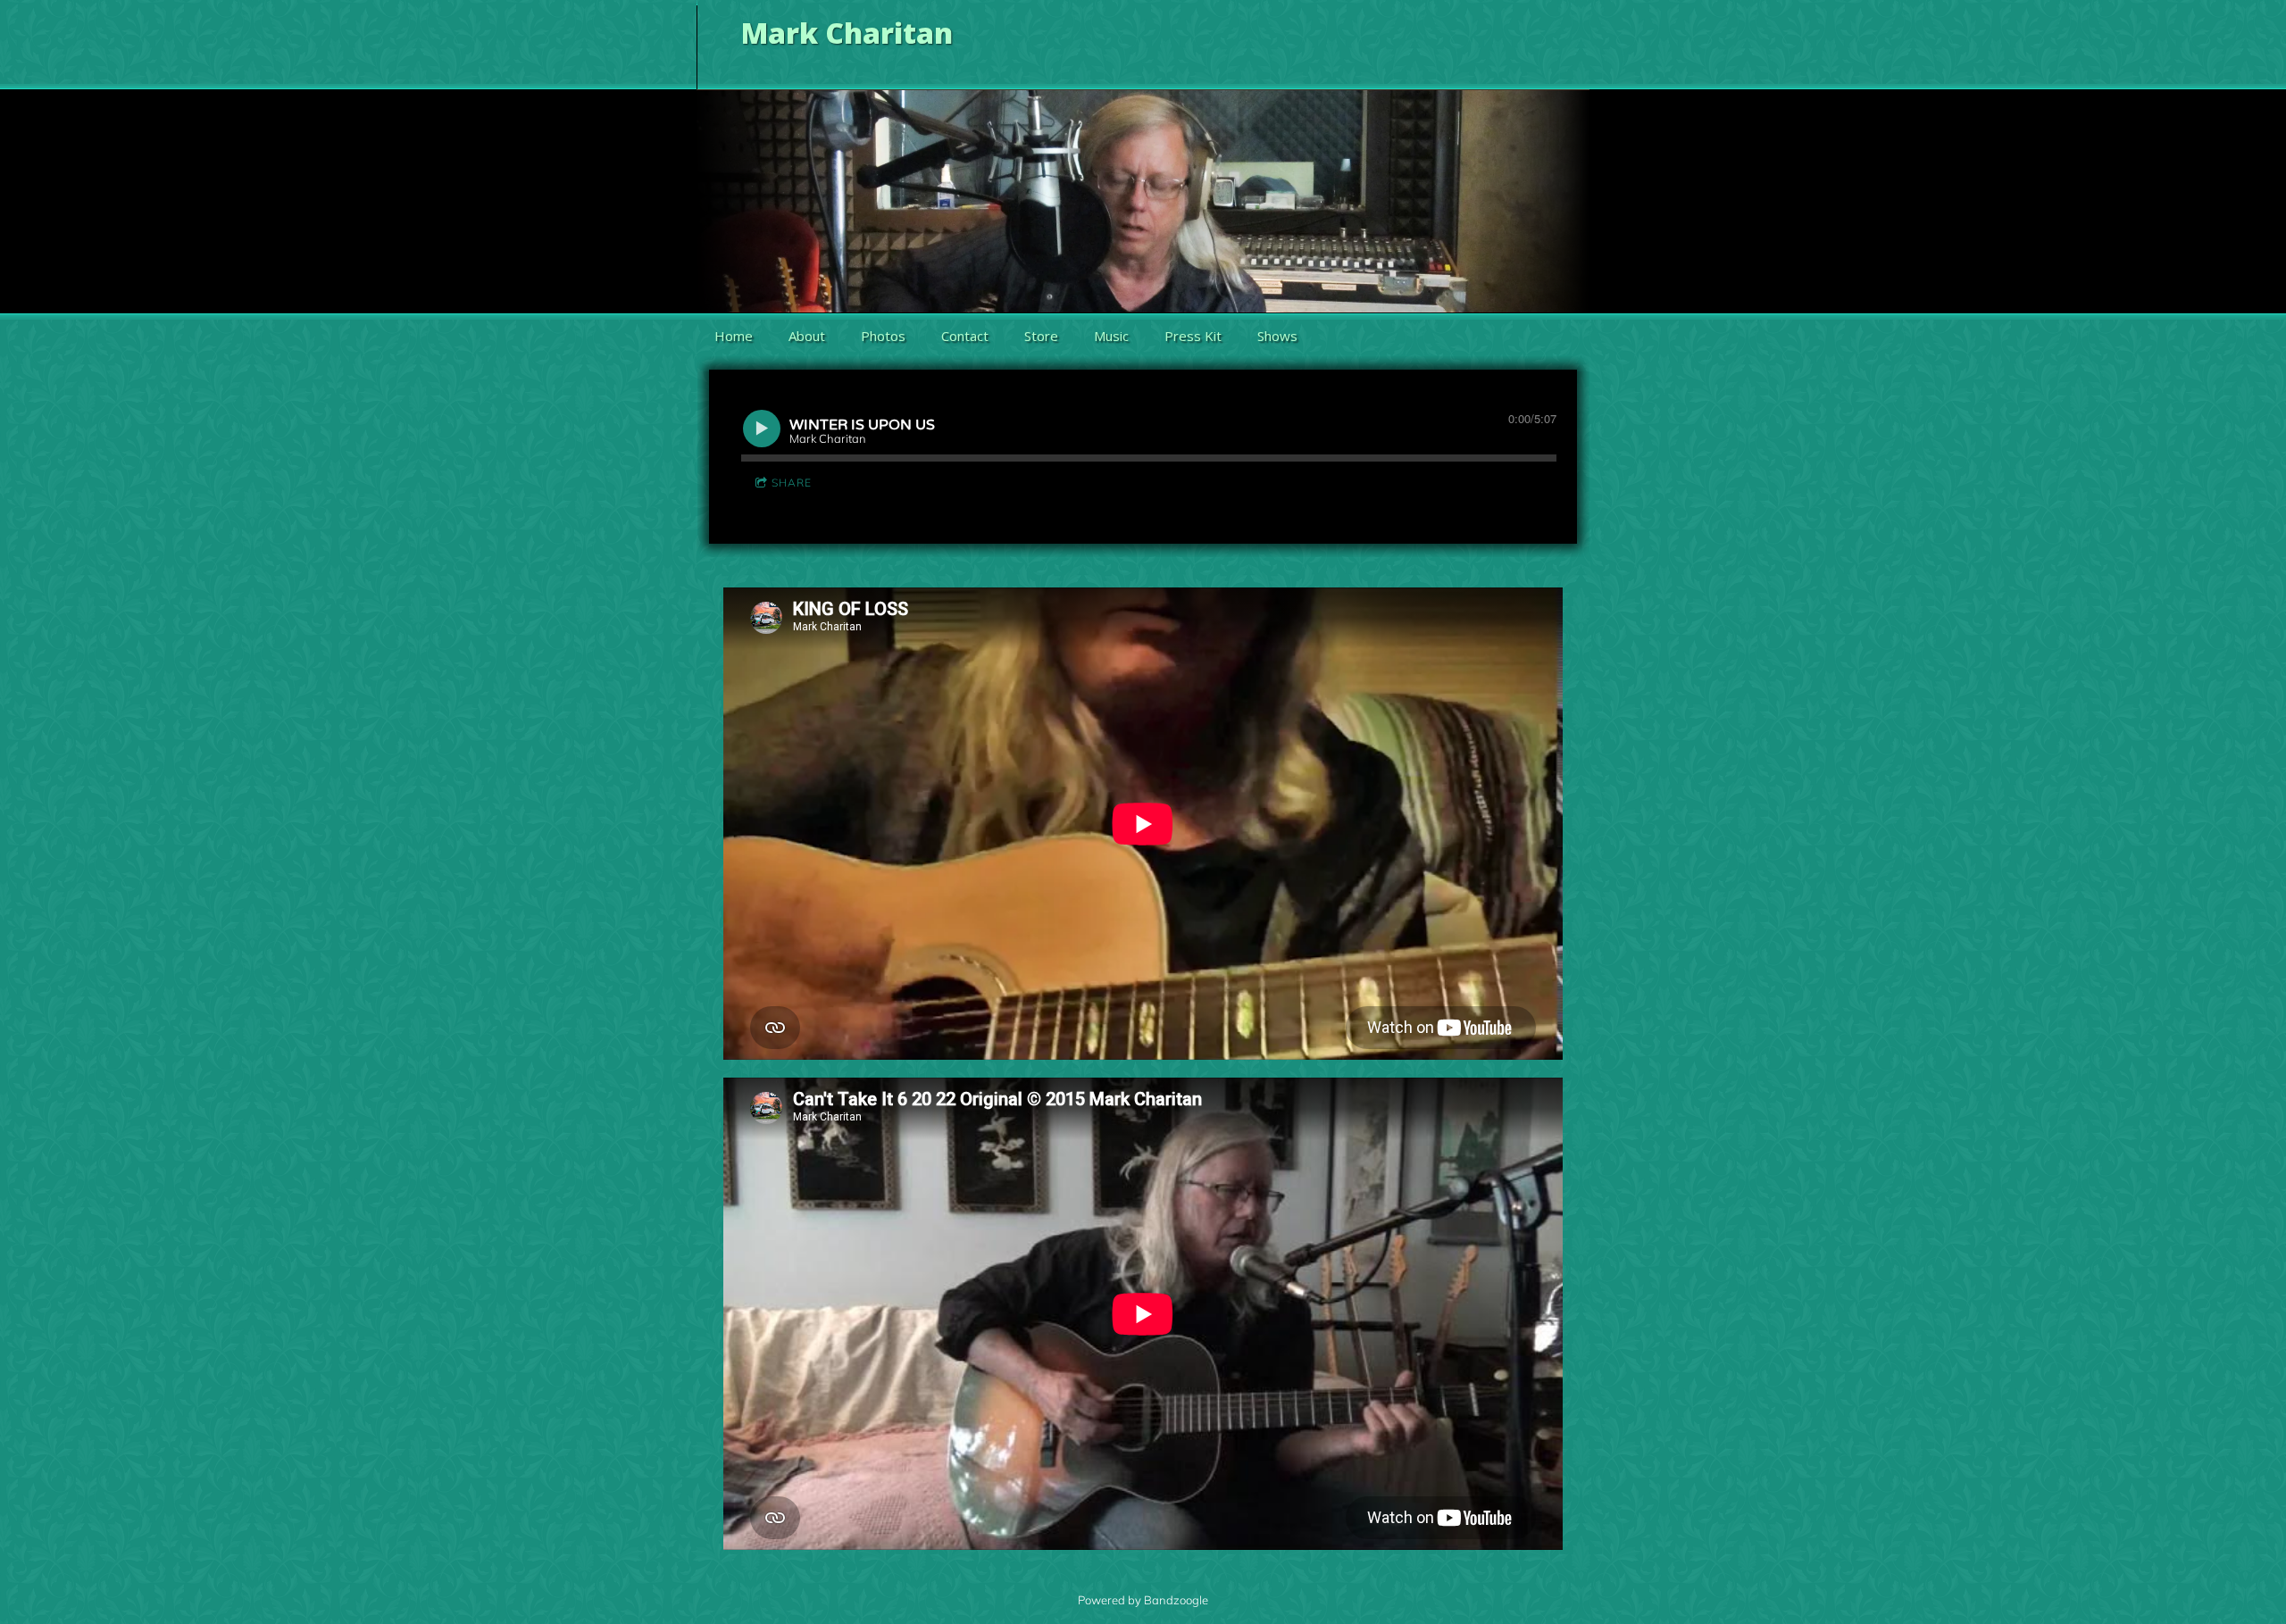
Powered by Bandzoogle (1143, 1600)
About (807, 336)
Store (1041, 336)
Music (1111, 336)
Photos (883, 336)
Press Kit (1193, 336)
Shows (1277, 336)
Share (792, 483)
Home (734, 336)
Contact (965, 336)
